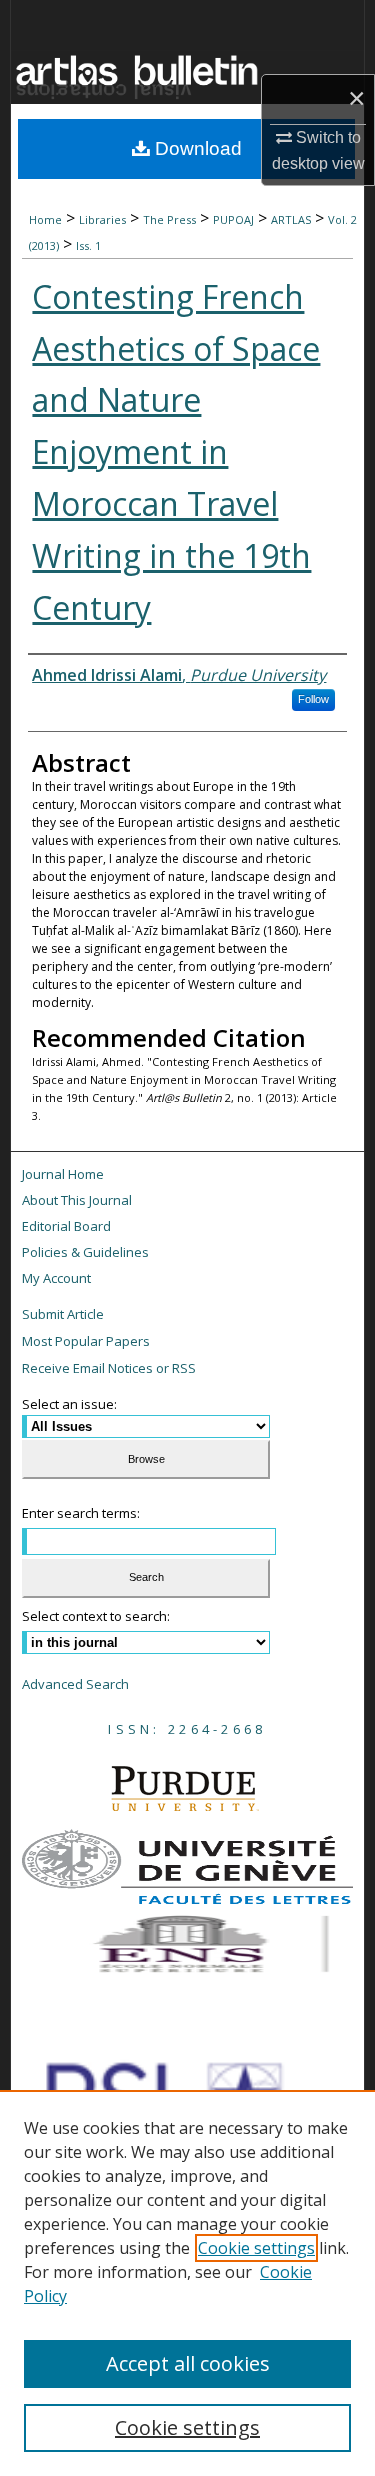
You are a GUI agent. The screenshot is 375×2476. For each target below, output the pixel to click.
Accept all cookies (188, 2363)
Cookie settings (256, 2248)
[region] (187, 2283)
